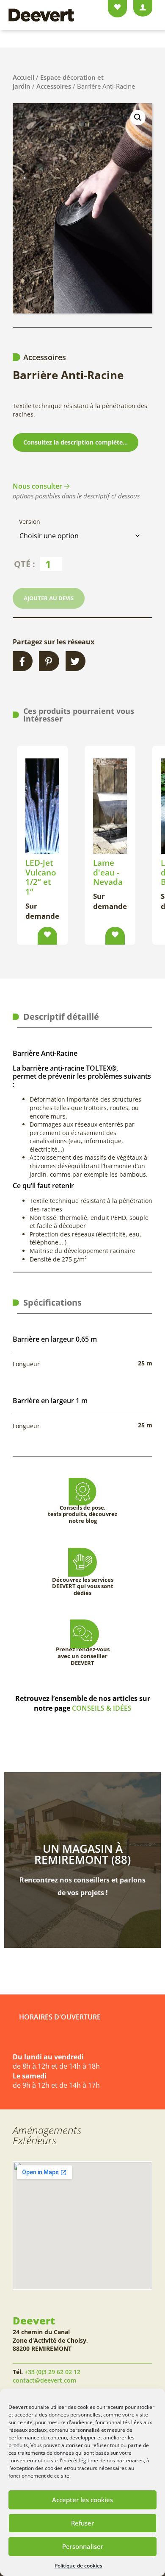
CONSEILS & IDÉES (102, 1708)
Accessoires (54, 86)
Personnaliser (83, 2546)
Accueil (23, 77)
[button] (138, 117)
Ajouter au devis (49, 598)
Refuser (82, 2523)
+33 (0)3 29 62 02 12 (52, 2372)
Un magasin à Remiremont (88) (82, 1854)
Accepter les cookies (82, 2500)
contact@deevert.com (44, 2380)
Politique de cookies (78, 2566)
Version (30, 522)
